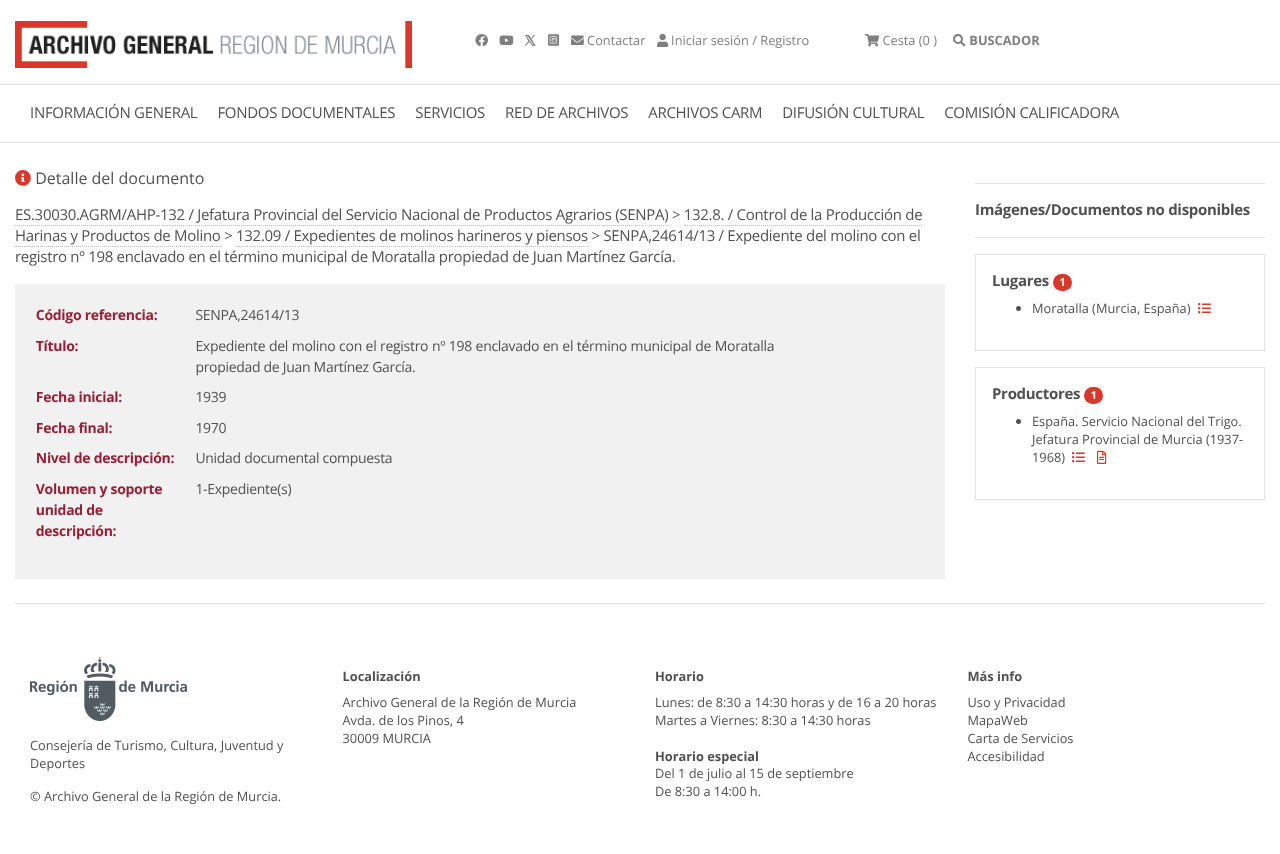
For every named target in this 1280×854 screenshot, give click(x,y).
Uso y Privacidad (1017, 702)
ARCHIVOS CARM (705, 113)
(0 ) (909, 40)
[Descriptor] (1102, 457)
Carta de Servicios (1021, 738)
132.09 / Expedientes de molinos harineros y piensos (412, 236)
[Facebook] (483, 40)
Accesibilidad (1006, 756)
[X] (532, 40)
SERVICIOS (450, 113)
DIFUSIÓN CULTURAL (853, 113)
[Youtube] (507, 40)
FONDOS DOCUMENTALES (306, 113)
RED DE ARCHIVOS (566, 113)
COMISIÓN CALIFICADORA (1031, 113)
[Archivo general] (213, 40)
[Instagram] (555, 40)
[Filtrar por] (1204, 308)
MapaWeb (998, 720)
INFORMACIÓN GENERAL (113, 113)
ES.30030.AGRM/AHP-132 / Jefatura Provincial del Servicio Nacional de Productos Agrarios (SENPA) (341, 215)
